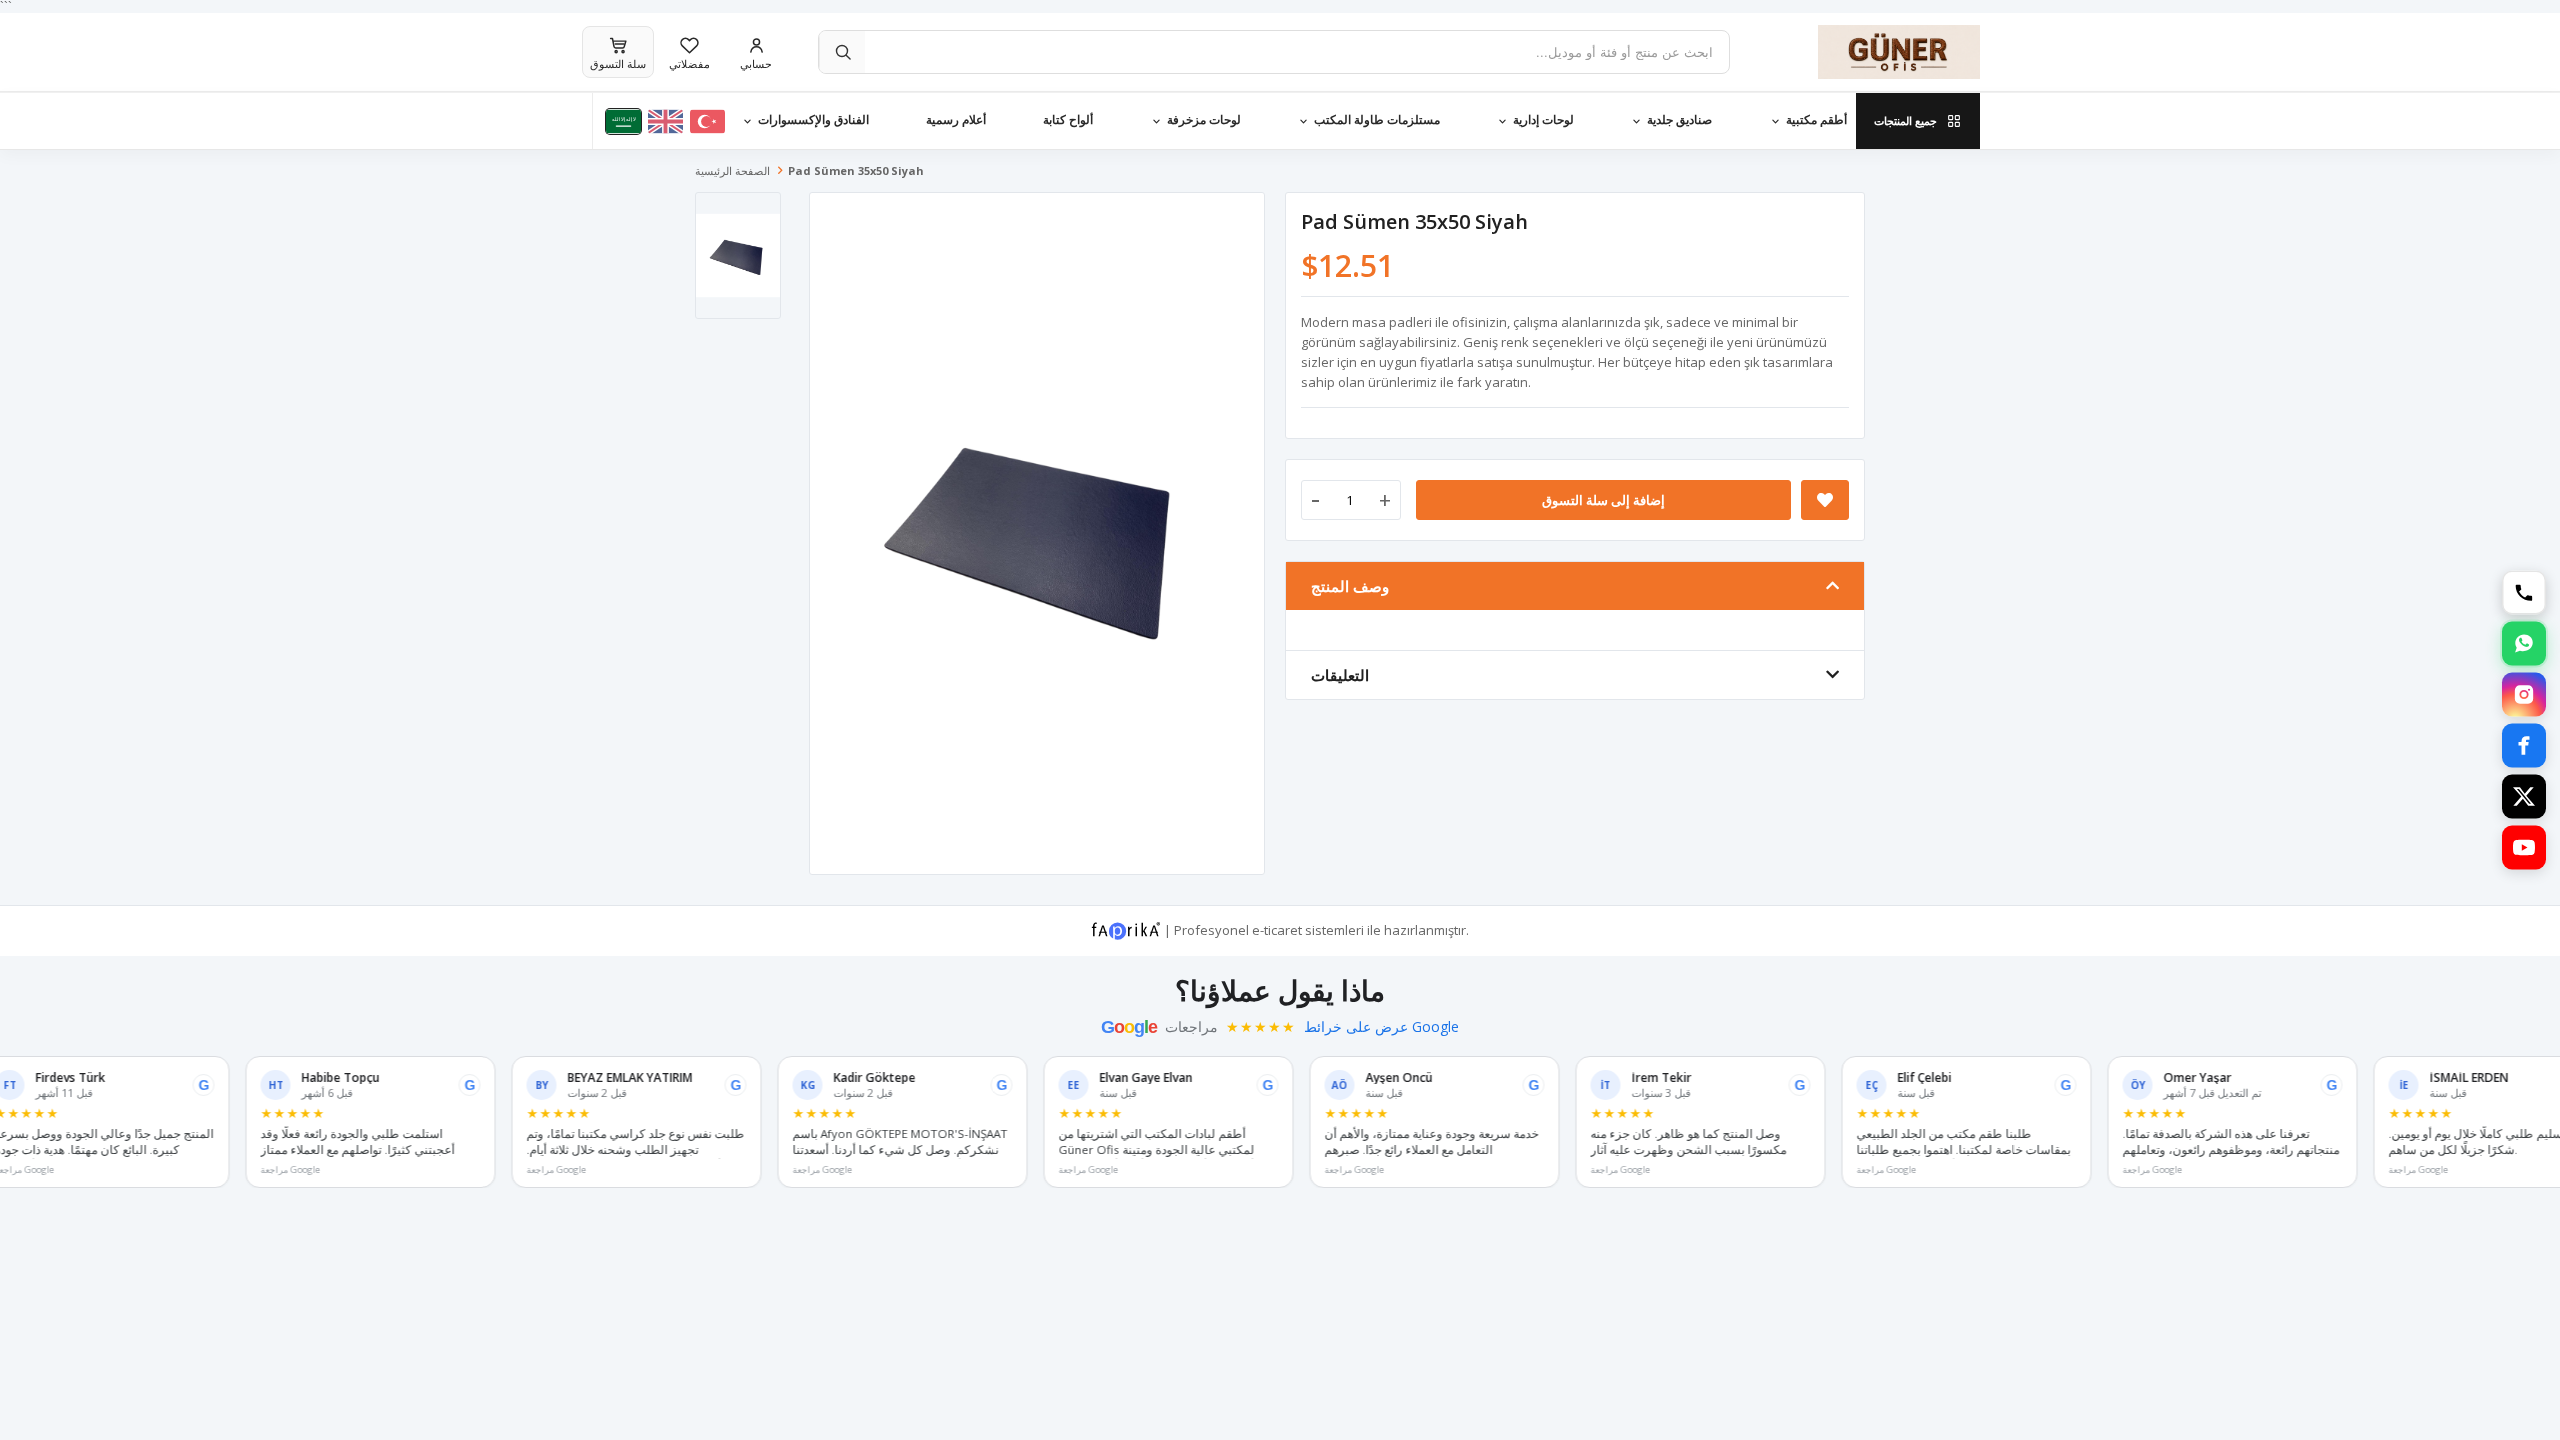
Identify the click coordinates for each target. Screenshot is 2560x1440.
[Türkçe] (707, 121)
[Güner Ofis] (1870, 52)
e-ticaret (1277, 929)
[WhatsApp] (2524, 644)
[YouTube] (2524, 848)
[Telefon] (2524, 593)
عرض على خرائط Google (1381, 1027)
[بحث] (842, 52)
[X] (2524, 797)
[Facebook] (2524, 746)
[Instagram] (2524, 695)
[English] (665, 121)
